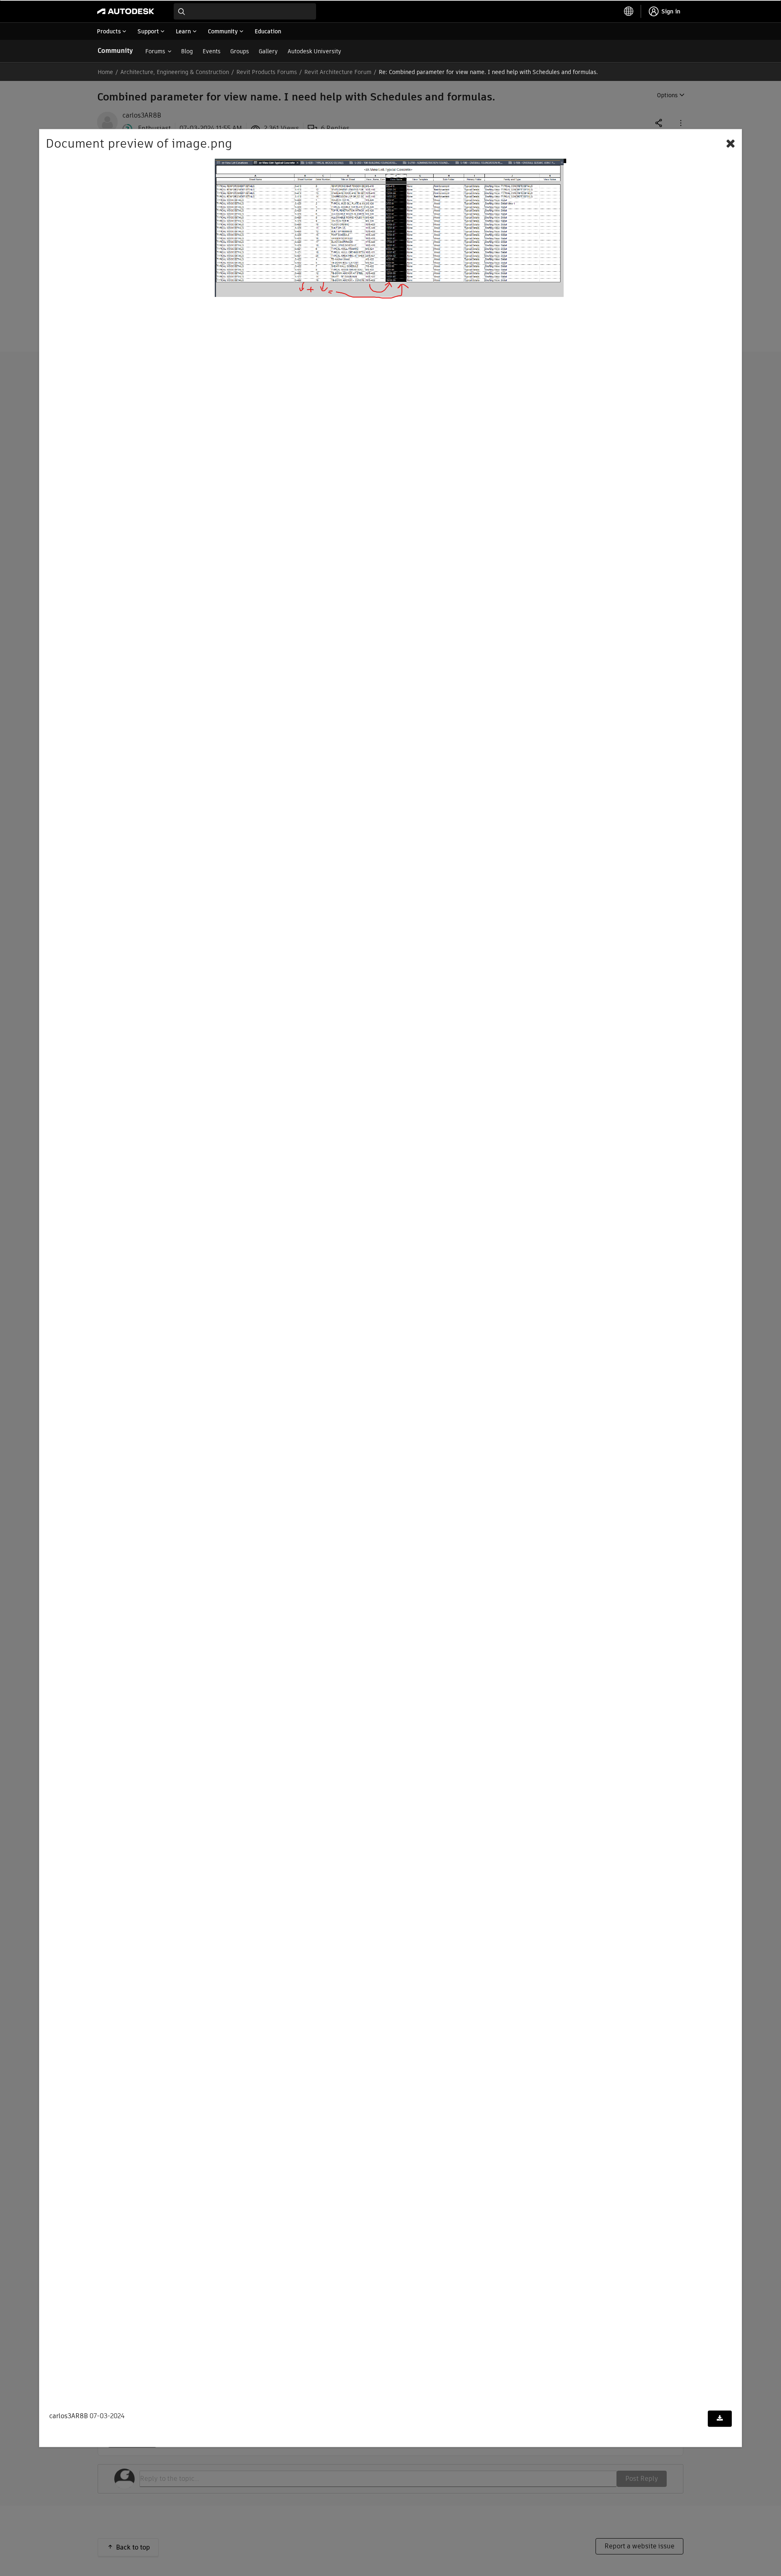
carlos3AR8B (69, 2416)
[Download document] (720, 2419)
